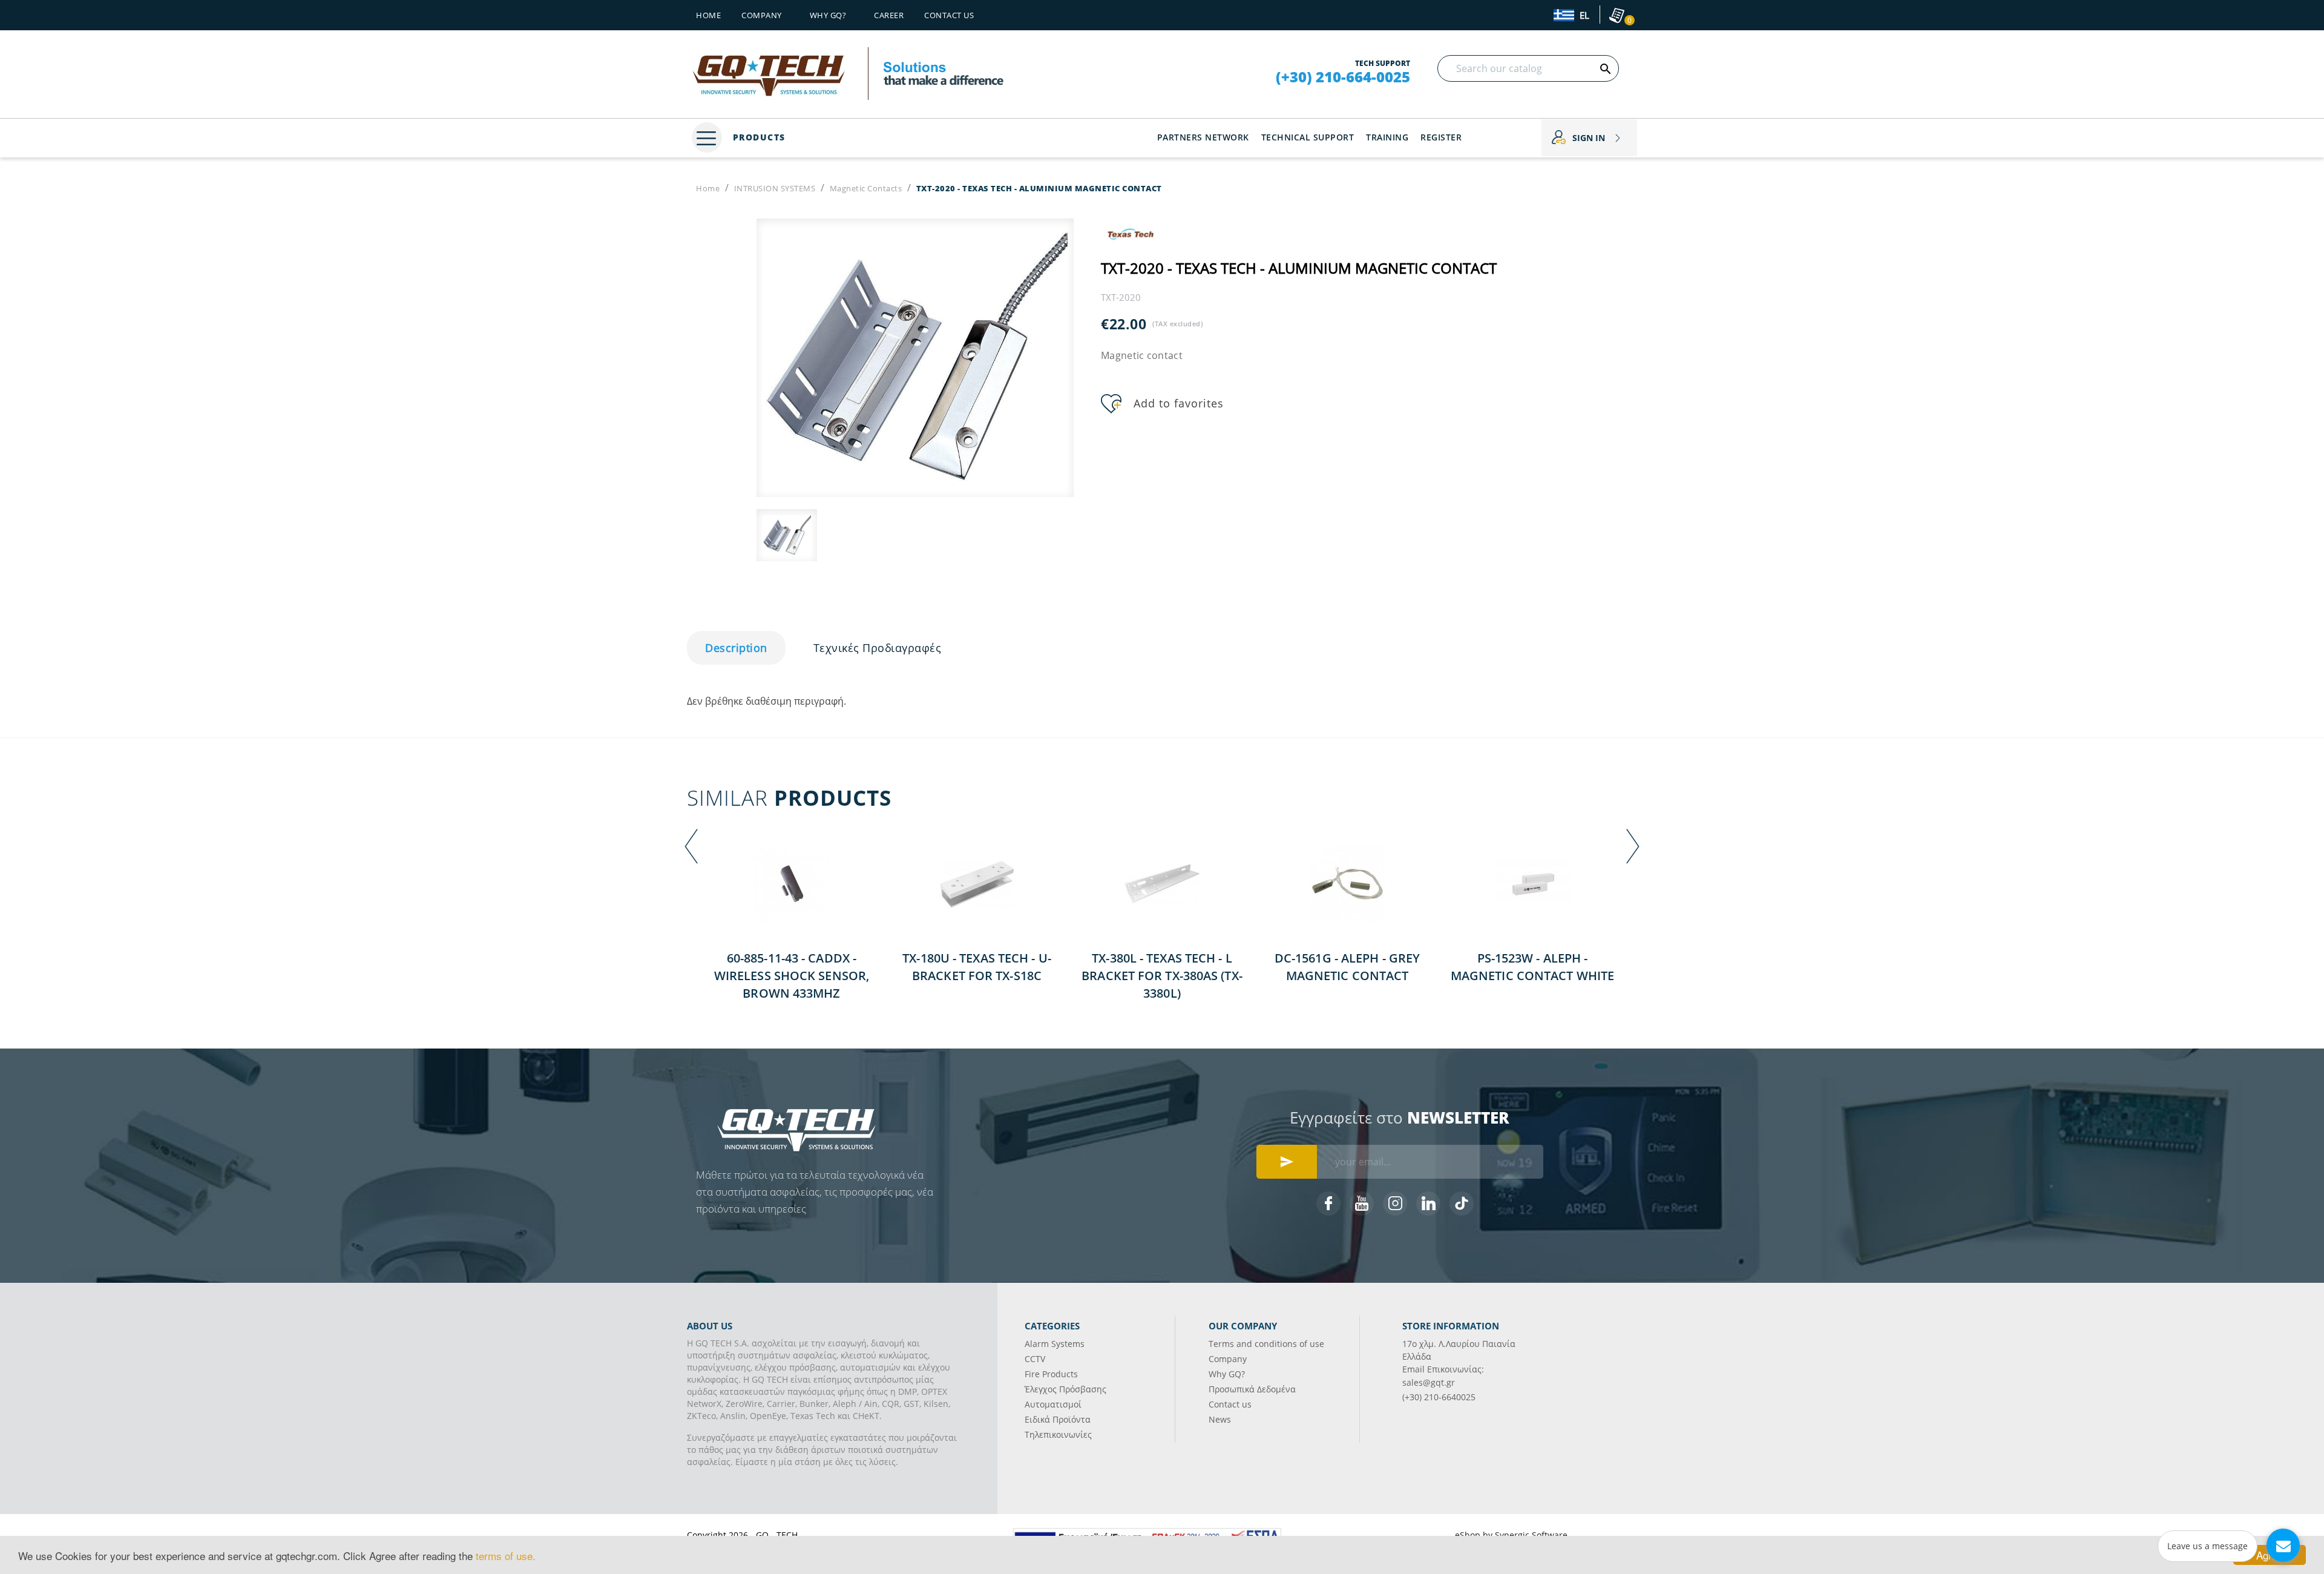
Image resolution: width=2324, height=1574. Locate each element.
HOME (708, 15)
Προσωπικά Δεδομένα (1252, 1389)
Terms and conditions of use (1266, 1344)
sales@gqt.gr (1429, 1382)
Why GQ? (1227, 1374)
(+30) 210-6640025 (1439, 1397)
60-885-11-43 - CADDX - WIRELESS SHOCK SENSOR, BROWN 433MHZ (792, 976)
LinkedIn (1428, 1204)
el (1583, 16)
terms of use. (506, 1556)
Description (736, 648)
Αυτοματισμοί (1053, 1404)
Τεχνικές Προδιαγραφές (878, 648)
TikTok (1462, 1204)
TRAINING (1387, 137)
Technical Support (1308, 137)
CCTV (1035, 1359)
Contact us (949, 15)
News (1220, 1419)
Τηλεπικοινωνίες (1058, 1434)
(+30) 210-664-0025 (1343, 77)
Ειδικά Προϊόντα (1058, 1419)
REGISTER (1441, 137)
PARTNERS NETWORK (1203, 137)
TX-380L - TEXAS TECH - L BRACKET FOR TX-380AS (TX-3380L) (1162, 976)
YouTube (1362, 1204)
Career (889, 15)
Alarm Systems (1055, 1344)
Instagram (1395, 1204)
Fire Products (1051, 1374)
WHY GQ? (828, 15)
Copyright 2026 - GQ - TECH (742, 1535)
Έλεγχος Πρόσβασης (1065, 1389)
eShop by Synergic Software (1511, 1535)
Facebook (1328, 1204)
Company (762, 15)
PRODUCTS (757, 137)
